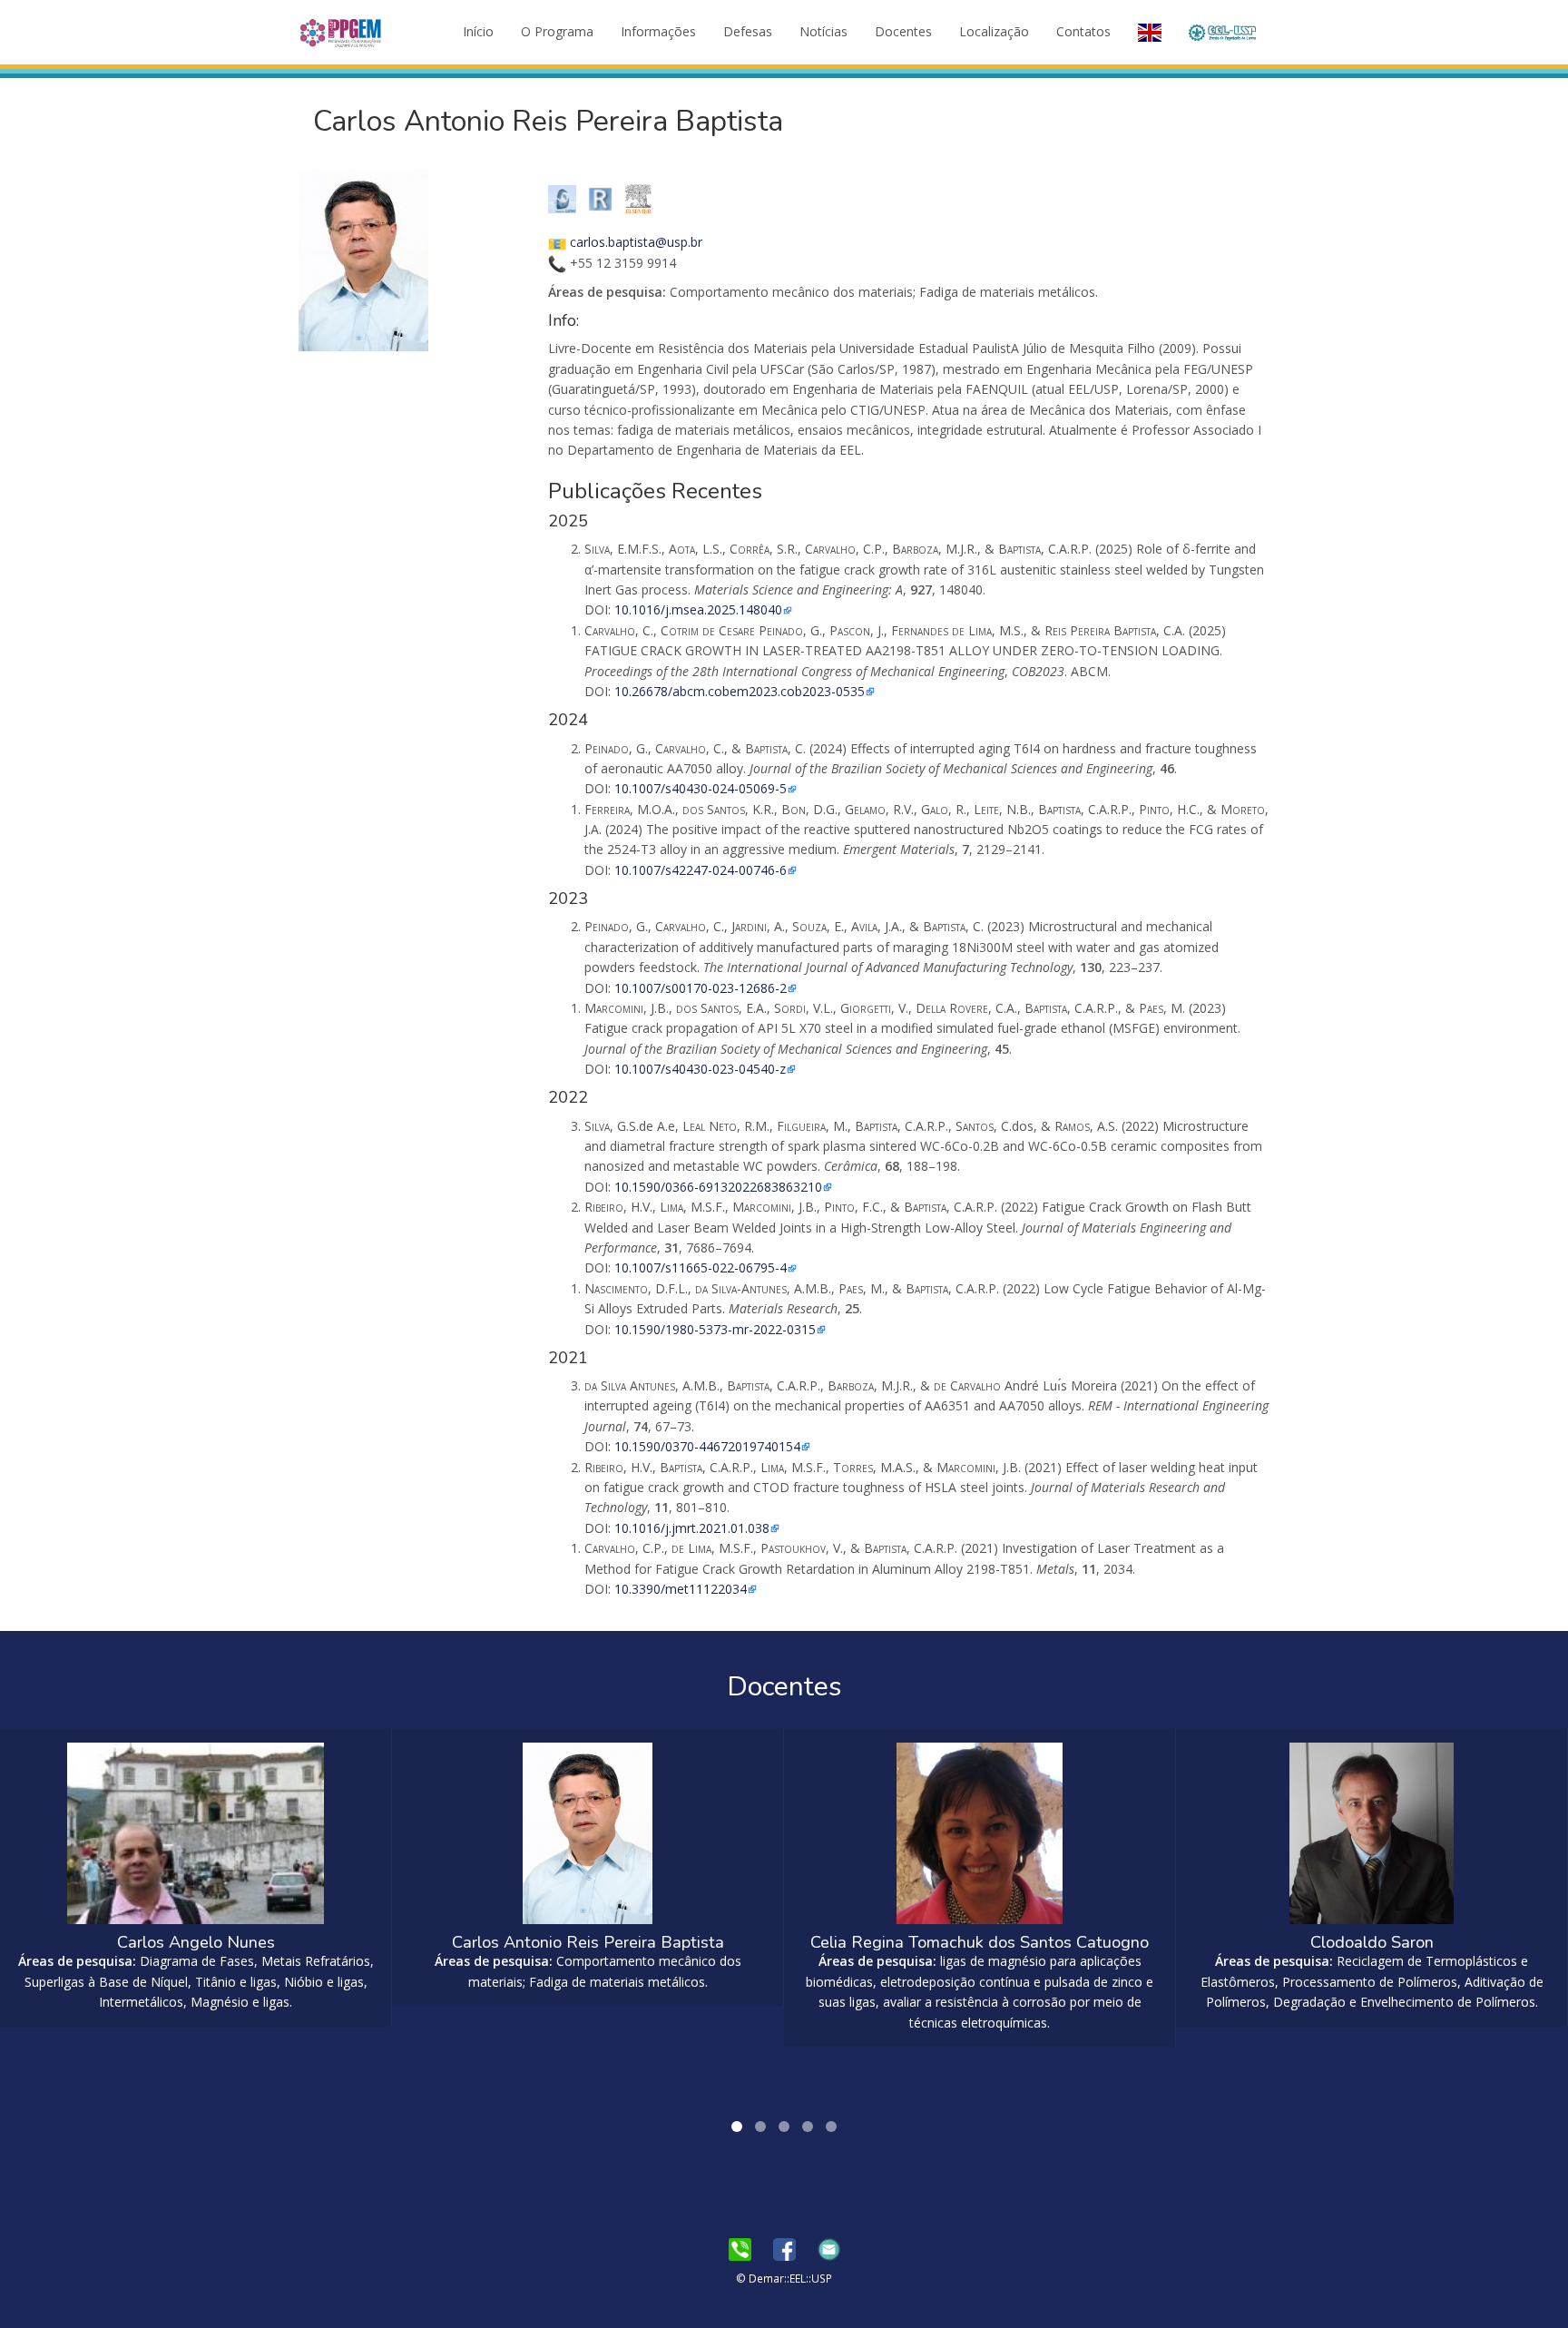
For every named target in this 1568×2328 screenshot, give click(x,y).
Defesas (748, 31)
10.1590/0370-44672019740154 (707, 1446)
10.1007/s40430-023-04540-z (700, 1069)
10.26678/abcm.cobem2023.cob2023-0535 (740, 691)
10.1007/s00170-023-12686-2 (701, 988)
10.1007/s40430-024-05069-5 (701, 788)
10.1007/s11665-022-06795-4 (701, 1267)
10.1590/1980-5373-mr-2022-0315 (715, 1329)
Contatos (1083, 31)
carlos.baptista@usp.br (636, 242)
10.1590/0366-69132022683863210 (718, 1187)
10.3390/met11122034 (681, 1589)
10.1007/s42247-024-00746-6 (701, 870)
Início (478, 31)
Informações (658, 31)
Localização (994, 31)
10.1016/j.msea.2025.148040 (698, 609)
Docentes (903, 31)
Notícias (823, 31)
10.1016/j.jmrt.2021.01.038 (692, 1528)
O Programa (557, 31)
